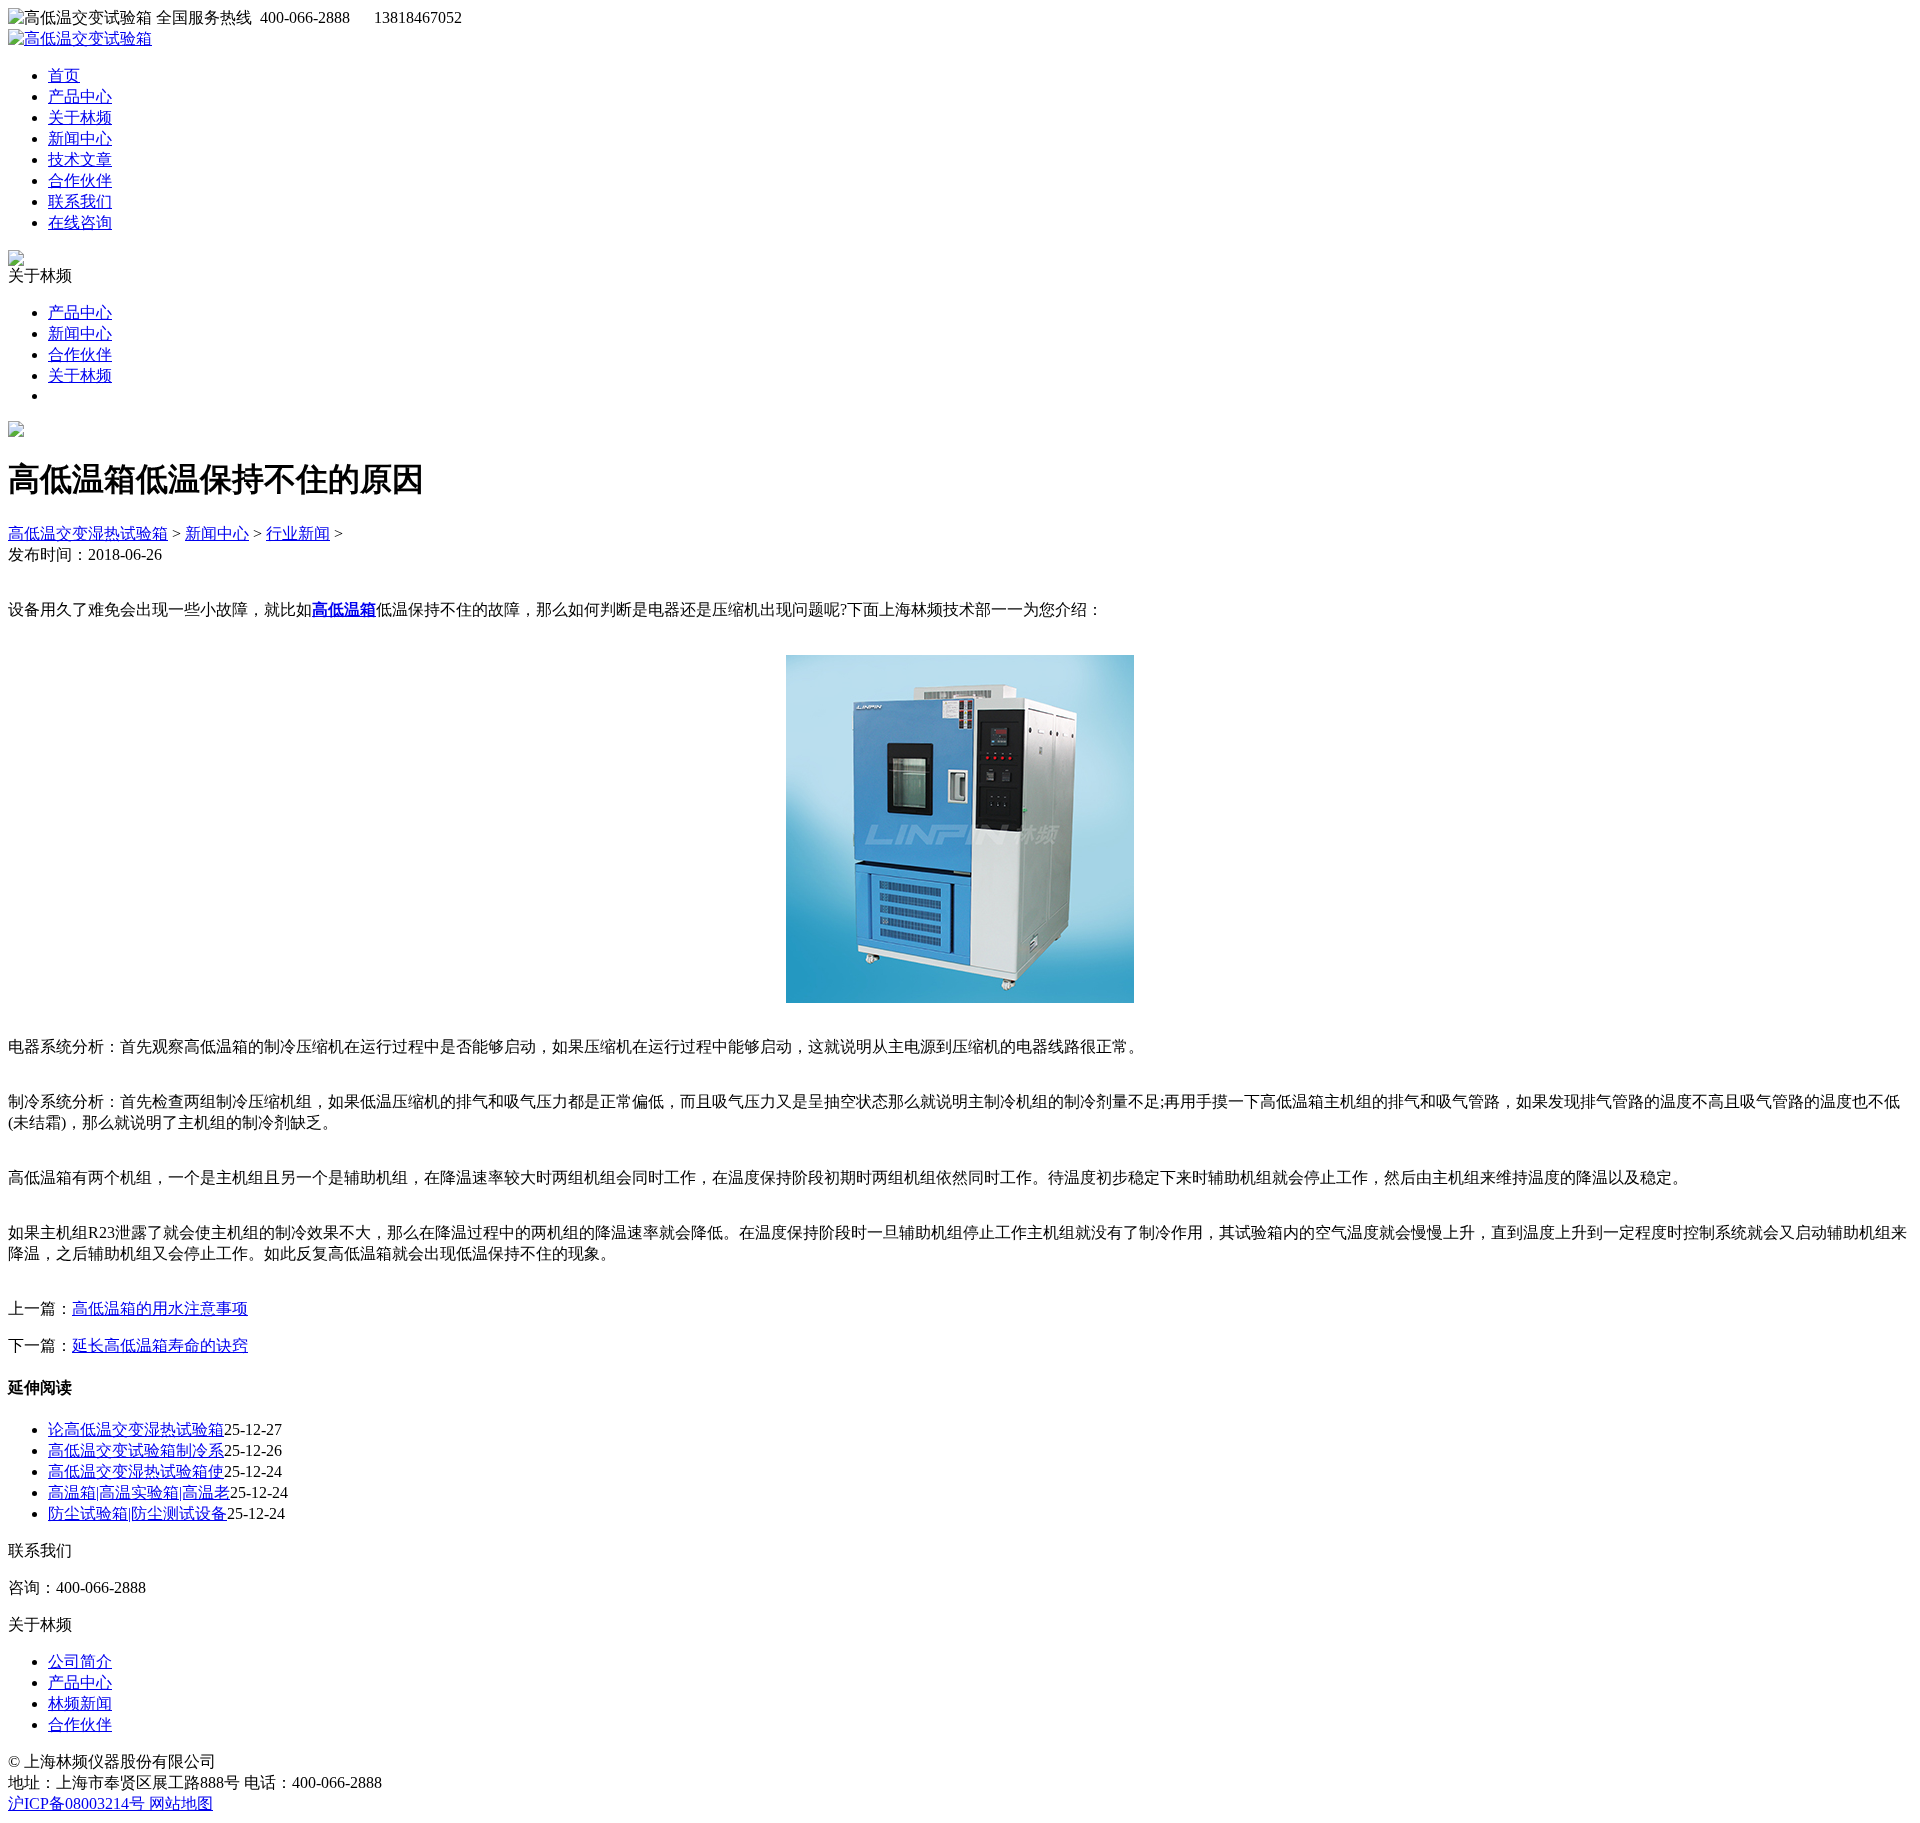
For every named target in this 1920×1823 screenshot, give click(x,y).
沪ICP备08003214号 (78, 1803)
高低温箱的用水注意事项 (160, 1308)
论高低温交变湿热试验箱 (136, 1429)
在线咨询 (80, 222)
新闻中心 (80, 138)
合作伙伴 (80, 180)
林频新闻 (80, 1703)
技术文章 (80, 159)
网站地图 (181, 1803)
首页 (64, 75)
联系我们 (80, 201)
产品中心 (80, 96)
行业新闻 (298, 533)
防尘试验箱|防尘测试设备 (137, 1513)
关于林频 (80, 117)
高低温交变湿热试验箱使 (136, 1471)
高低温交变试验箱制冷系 (136, 1450)
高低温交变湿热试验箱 (88, 533)
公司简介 (80, 1661)
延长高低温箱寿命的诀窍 (160, 1345)
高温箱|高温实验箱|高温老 (139, 1492)
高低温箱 (344, 609)
